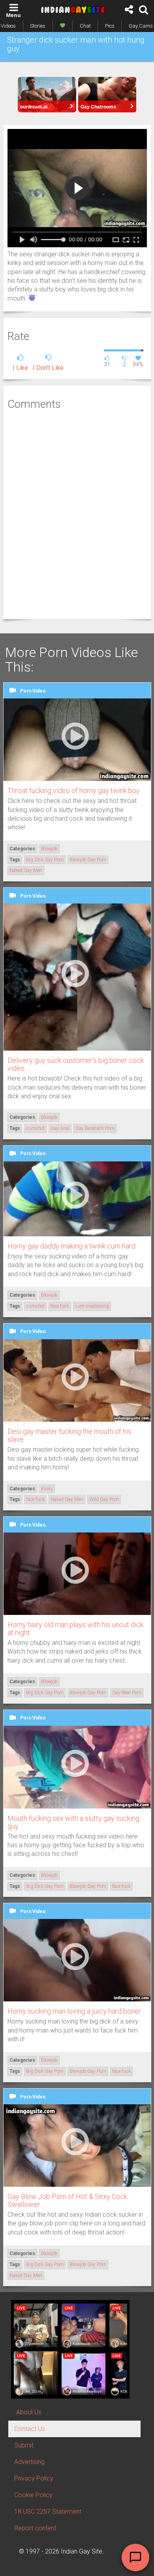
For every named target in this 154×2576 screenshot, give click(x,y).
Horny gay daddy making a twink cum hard (71, 1246)
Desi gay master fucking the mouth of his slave (69, 1435)
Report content (35, 2528)
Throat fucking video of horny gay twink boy (74, 791)
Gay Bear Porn (127, 1693)
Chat (85, 26)
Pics (110, 26)
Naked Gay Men (26, 870)
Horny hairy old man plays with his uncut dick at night (75, 1629)
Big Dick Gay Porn (45, 860)
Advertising (29, 2462)
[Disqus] (77, 513)
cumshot (35, 1128)
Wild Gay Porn (104, 1499)
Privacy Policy (34, 2478)
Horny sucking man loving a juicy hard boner (74, 2011)
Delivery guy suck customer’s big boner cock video (76, 1064)
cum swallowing (92, 1306)
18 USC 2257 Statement (48, 2512)
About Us (29, 2412)
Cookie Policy (33, 2495)
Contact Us (30, 2429)
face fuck (60, 1306)
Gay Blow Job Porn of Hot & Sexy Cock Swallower (67, 2200)
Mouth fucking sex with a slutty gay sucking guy (73, 1822)
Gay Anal (60, 1128)
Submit (24, 2445)
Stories (38, 26)
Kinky (47, 1489)
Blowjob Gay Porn (88, 860)
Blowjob (49, 849)
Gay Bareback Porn (95, 1128)
